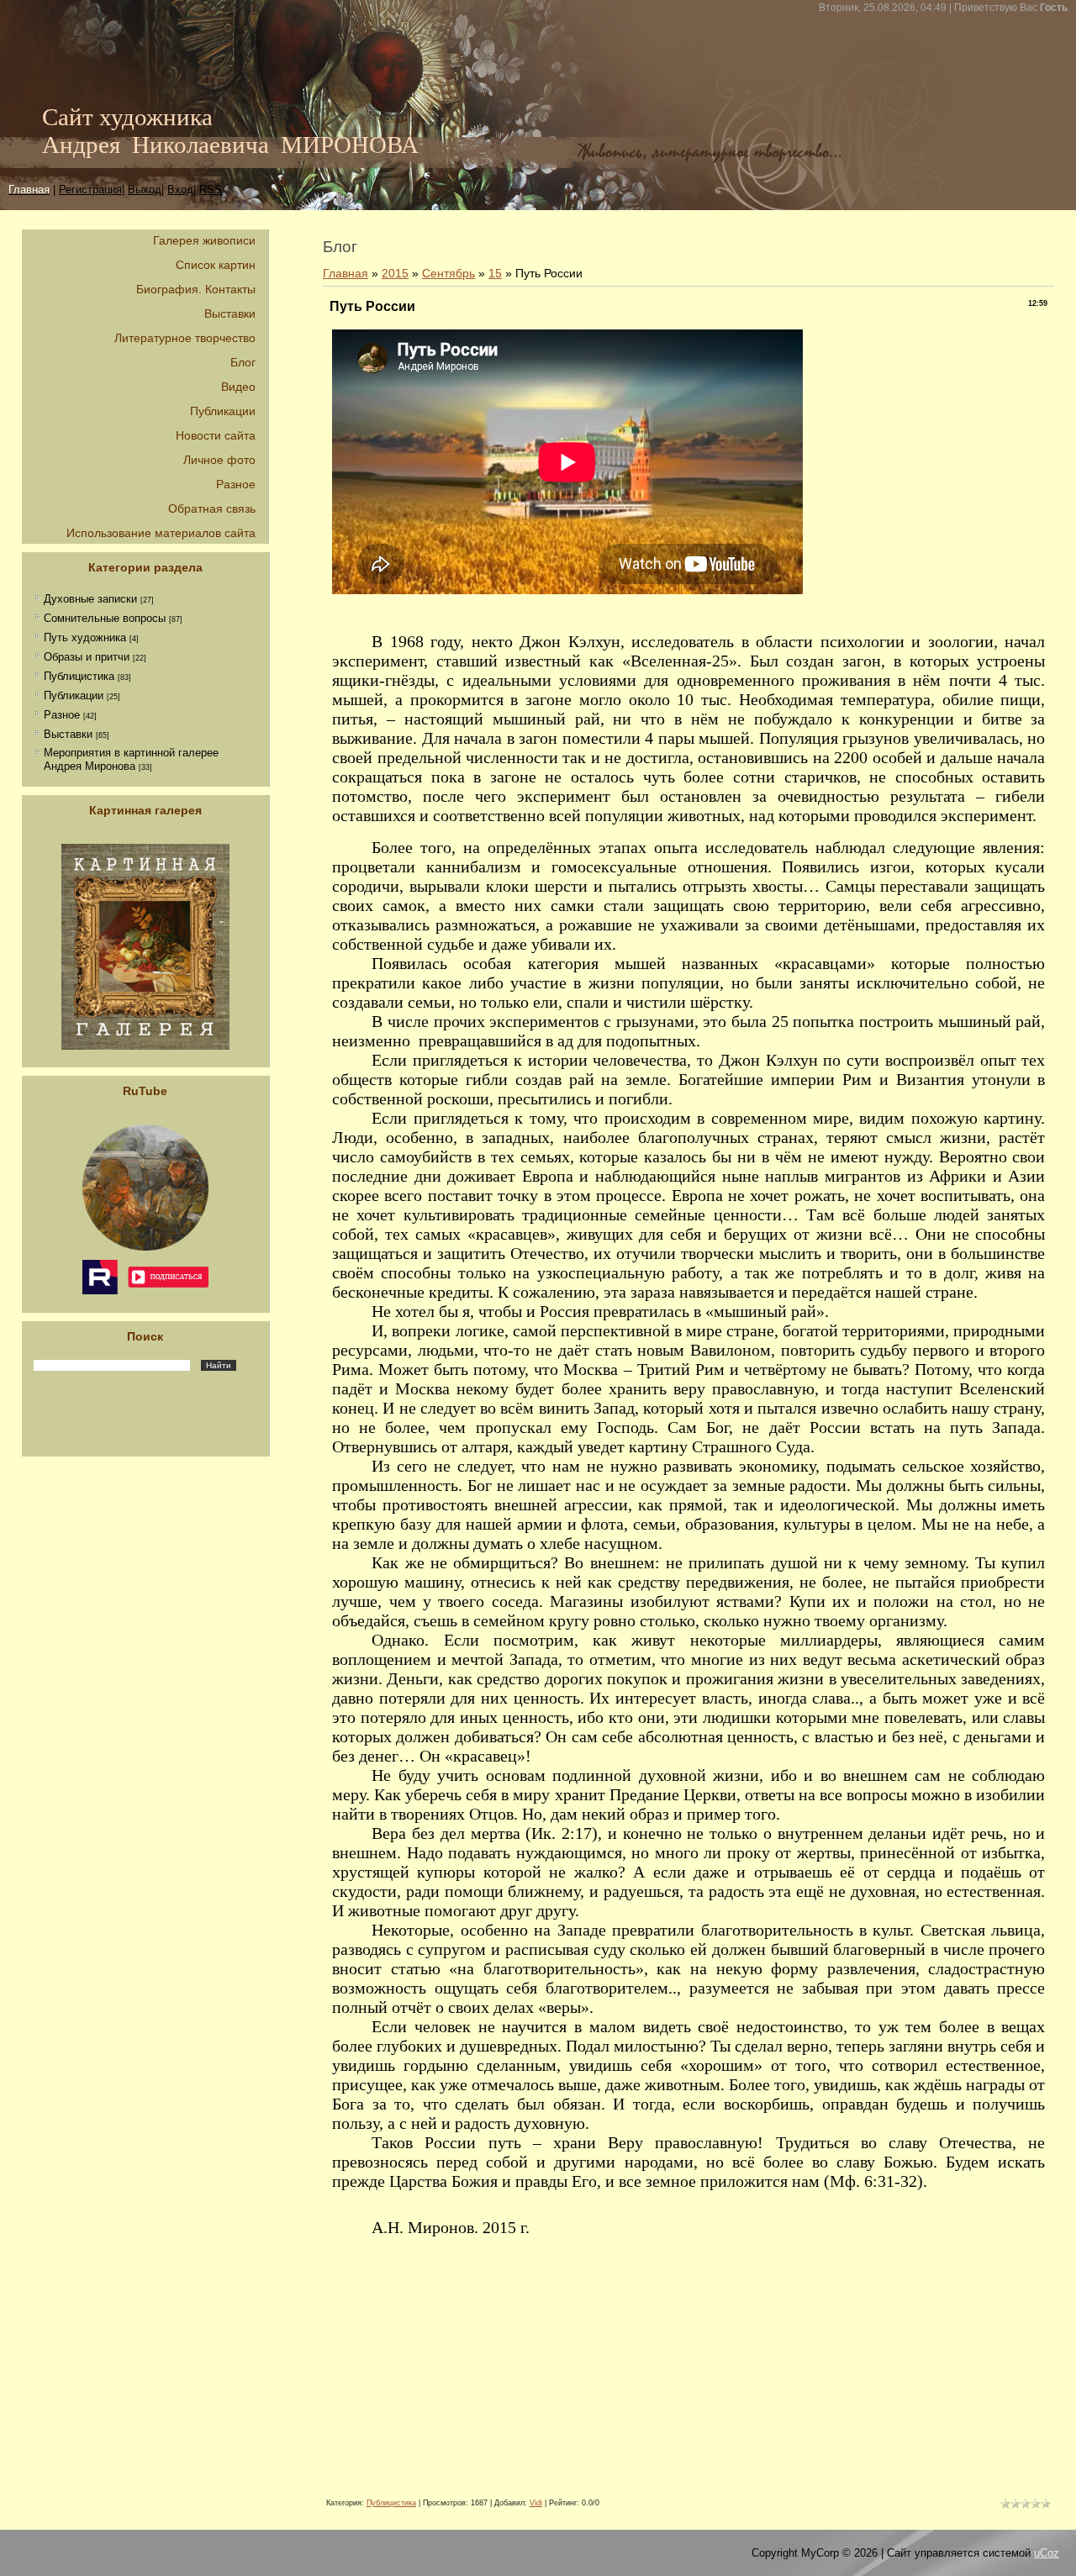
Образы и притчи (87, 657)
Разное (62, 715)
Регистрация (90, 190)
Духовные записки (90, 599)
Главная (345, 273)
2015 (395, 273)
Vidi (536, 2503)
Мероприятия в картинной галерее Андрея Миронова (131, 759)
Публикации (74, 695)
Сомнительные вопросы (105, 618)
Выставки (68, 734)
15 (495, 273)
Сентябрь (448, 273)
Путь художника (85, 637)
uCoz (1047, 2553)
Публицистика (79, 676)
